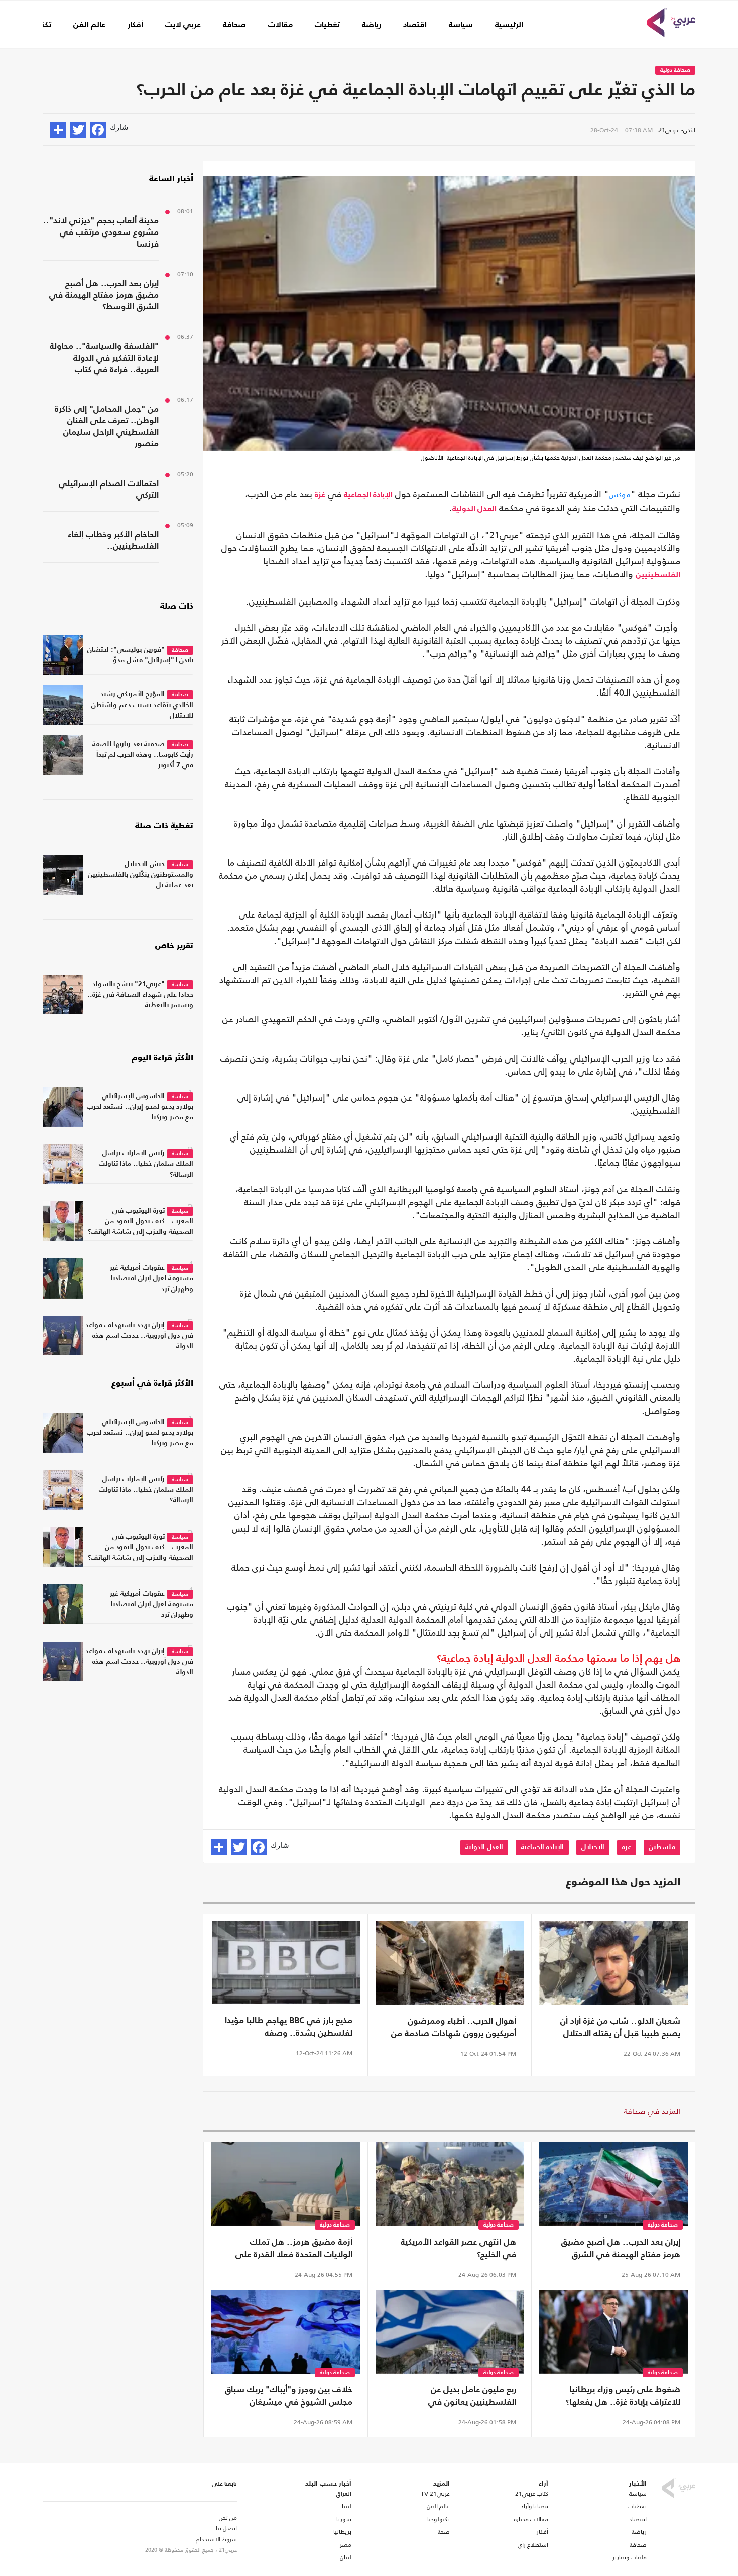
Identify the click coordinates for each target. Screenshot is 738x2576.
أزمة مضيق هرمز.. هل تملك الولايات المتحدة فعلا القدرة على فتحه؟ (294, 2250)
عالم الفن (89, 25)
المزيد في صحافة (652, 2111)
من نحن (228, 2518)
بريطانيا (342, 2532)
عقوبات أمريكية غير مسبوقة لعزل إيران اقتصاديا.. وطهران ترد (150, 1278)
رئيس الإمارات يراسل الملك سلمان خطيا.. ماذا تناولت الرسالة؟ (146, 1164)
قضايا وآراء (535, 2506)
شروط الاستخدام (216, 2539)
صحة (444, 2532)
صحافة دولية (675, 71)
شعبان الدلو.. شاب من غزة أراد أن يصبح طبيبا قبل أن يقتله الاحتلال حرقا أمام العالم (620, 2029)
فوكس (620, 494)
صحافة (234, 25)
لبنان (345, 2557)
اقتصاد (415, 25)
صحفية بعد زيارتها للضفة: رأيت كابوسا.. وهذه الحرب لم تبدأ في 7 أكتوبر (142, 755)
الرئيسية (509, 25)
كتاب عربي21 (532, 2494)
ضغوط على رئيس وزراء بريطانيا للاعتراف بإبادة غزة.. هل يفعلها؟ (623, 2396)
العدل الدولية (474, 509)
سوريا (344, 2519)
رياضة (372, 25)
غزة (320, 495)
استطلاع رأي (533, 2545)
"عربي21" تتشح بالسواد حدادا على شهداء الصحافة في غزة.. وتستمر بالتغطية (140, 995)
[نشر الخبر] (58, 130)
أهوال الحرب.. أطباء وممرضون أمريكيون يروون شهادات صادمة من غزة (454, 2029)
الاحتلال (593, 1847)
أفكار (135, 25)
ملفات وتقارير (630, 2557)
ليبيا (346, 2506)
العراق (344, 2494)
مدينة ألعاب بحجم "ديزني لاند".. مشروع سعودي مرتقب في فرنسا (101, 233)
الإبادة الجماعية (368, 495)
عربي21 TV (435, 2494)
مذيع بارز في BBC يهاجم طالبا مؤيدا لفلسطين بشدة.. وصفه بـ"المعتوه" (289, 2028)
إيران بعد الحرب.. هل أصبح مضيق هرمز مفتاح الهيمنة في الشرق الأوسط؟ (621, 2250)
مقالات (280, 25)
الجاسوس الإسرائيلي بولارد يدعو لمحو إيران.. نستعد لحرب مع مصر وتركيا (140, 1107)
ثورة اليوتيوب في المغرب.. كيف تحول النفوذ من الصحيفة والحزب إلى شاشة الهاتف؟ (141, 1221)
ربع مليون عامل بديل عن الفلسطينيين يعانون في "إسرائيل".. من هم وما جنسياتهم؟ (454, 2397)
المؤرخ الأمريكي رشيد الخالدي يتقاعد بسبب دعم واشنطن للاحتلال (142, 705)
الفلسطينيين (658, 575)
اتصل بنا (226, 2528)
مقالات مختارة (531, 2519)
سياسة (461, 25)
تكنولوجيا (439, 2519)
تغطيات (327, 25)
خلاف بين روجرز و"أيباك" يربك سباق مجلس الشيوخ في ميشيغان (289, 2396)
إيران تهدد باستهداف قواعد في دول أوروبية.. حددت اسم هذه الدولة (139, 1336)
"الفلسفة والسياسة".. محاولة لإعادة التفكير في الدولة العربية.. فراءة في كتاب (104, 358)
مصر (345, 2545)
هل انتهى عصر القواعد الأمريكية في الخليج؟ (458, 2249)
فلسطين (662, 1847)
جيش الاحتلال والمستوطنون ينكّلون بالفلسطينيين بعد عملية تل (141, 875)
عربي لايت (183, 25)
